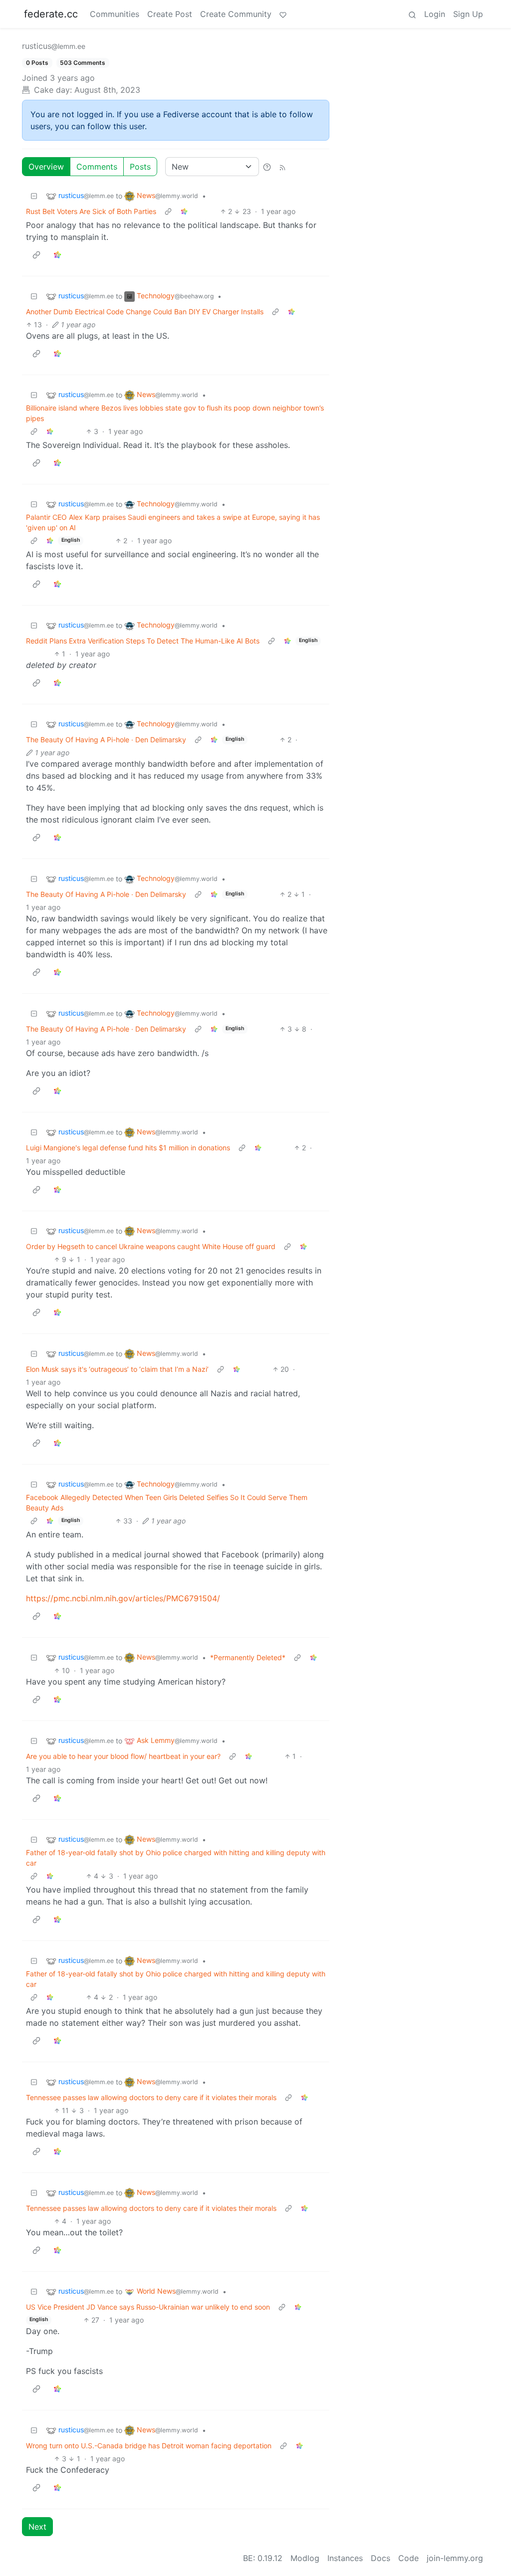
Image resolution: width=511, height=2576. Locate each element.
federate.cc (51, 14)
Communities (115, 14)
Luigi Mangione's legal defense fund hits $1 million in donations (128, 1148)
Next (37, 2527)
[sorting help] (267, 167)
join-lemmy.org (455, 2558)
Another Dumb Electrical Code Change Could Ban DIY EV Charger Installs (145, 312)
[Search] (412, 14)
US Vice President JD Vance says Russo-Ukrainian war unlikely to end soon (148, 2307)
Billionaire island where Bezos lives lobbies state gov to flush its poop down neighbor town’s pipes (175, 413)
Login (435, 14)
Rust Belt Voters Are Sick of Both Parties (91, 211)
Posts (140, 167)
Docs (381, 2558)
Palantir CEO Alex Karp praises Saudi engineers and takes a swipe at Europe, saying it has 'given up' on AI (173, 522)
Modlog (305, 2558)
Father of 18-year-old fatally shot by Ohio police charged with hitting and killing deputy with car (176, 1858)
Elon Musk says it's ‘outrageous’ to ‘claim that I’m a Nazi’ (117, 1369)
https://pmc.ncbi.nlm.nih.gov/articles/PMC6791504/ (123, 1598)
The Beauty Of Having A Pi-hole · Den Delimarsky (106, 740)
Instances (345, 2558)
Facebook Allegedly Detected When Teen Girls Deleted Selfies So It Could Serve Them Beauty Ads (167, 1503)
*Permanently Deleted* (248, 1657)
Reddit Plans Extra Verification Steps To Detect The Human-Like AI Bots (143, 641)
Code (408, 2558)
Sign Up (468, 14)
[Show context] (168, 211)
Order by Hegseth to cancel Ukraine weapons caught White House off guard (151, 1246)
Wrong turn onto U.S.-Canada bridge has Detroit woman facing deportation (149, 2446)
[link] (184, 211)
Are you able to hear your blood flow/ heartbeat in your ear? (123, 1756)
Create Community (236, 14)
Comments (97, 167)
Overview (46, 167)
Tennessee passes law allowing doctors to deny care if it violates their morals (151, 2097)
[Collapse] (34, 196)
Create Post (170, 14)
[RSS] (282, 167)
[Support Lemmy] (283, 14)
